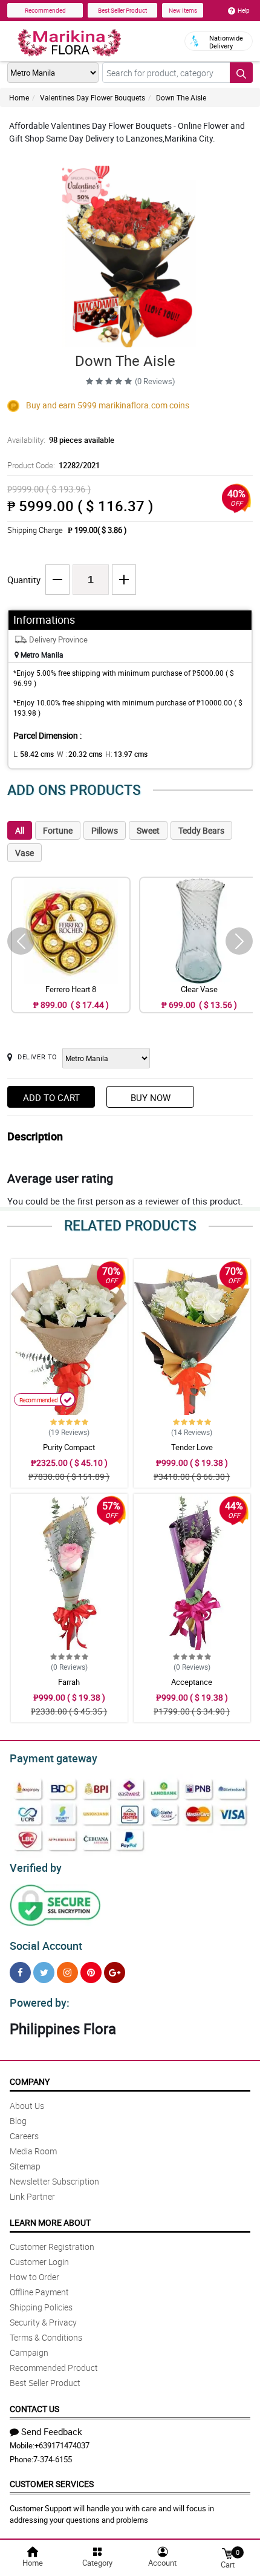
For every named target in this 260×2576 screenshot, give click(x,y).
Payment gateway (54, 1758)
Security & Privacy (43, 2322)
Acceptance (192, 1682)
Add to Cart (51, 1097)
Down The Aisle (181, 97)
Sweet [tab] (148, 830)
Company (30, 2081)
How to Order (34, 2277)
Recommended (45, 10)
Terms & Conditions (46, 2337)
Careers (24, 2136)
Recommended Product (54, 2368)
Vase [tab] (24, 853)
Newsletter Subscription (54, 2181)
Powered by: (40, 2002)
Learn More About (50, 2222)
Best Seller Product (122, 10)
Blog (18, 2121)
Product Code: (54, 465)
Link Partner (32, 2196)
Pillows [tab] (105, 830)
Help (244, 10)
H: (126, 754)
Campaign (29, 2352)
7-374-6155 (53, 2459)
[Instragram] (67, 1973)
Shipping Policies (41, 2307)
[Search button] (241, 73)
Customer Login (39, 2262)
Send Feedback (52, 2431)
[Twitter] (44, 1973)
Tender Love (192, 1447)
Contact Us (34, 2409)
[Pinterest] (91, 1973)
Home (19, 97)
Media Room (33, 2151)
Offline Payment (39, 2292)
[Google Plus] (115, 1973)
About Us (27, 2106)
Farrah (69, 1682)
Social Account (46, 1946)
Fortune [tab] (58, 830)
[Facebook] (20, 1973)
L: (34, 754)
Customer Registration (52, 2247)
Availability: (61, 440)
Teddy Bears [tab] (201, 830)
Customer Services (52, 2484)
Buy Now (151, 1097)
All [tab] (20, 830)
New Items (183, 10)
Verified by (36, 1868)
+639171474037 (62, 2445)
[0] (227, 2553)
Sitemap (25, 2166)
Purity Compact (69, 1447)
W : (80, 754)
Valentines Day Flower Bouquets (93, 97)
